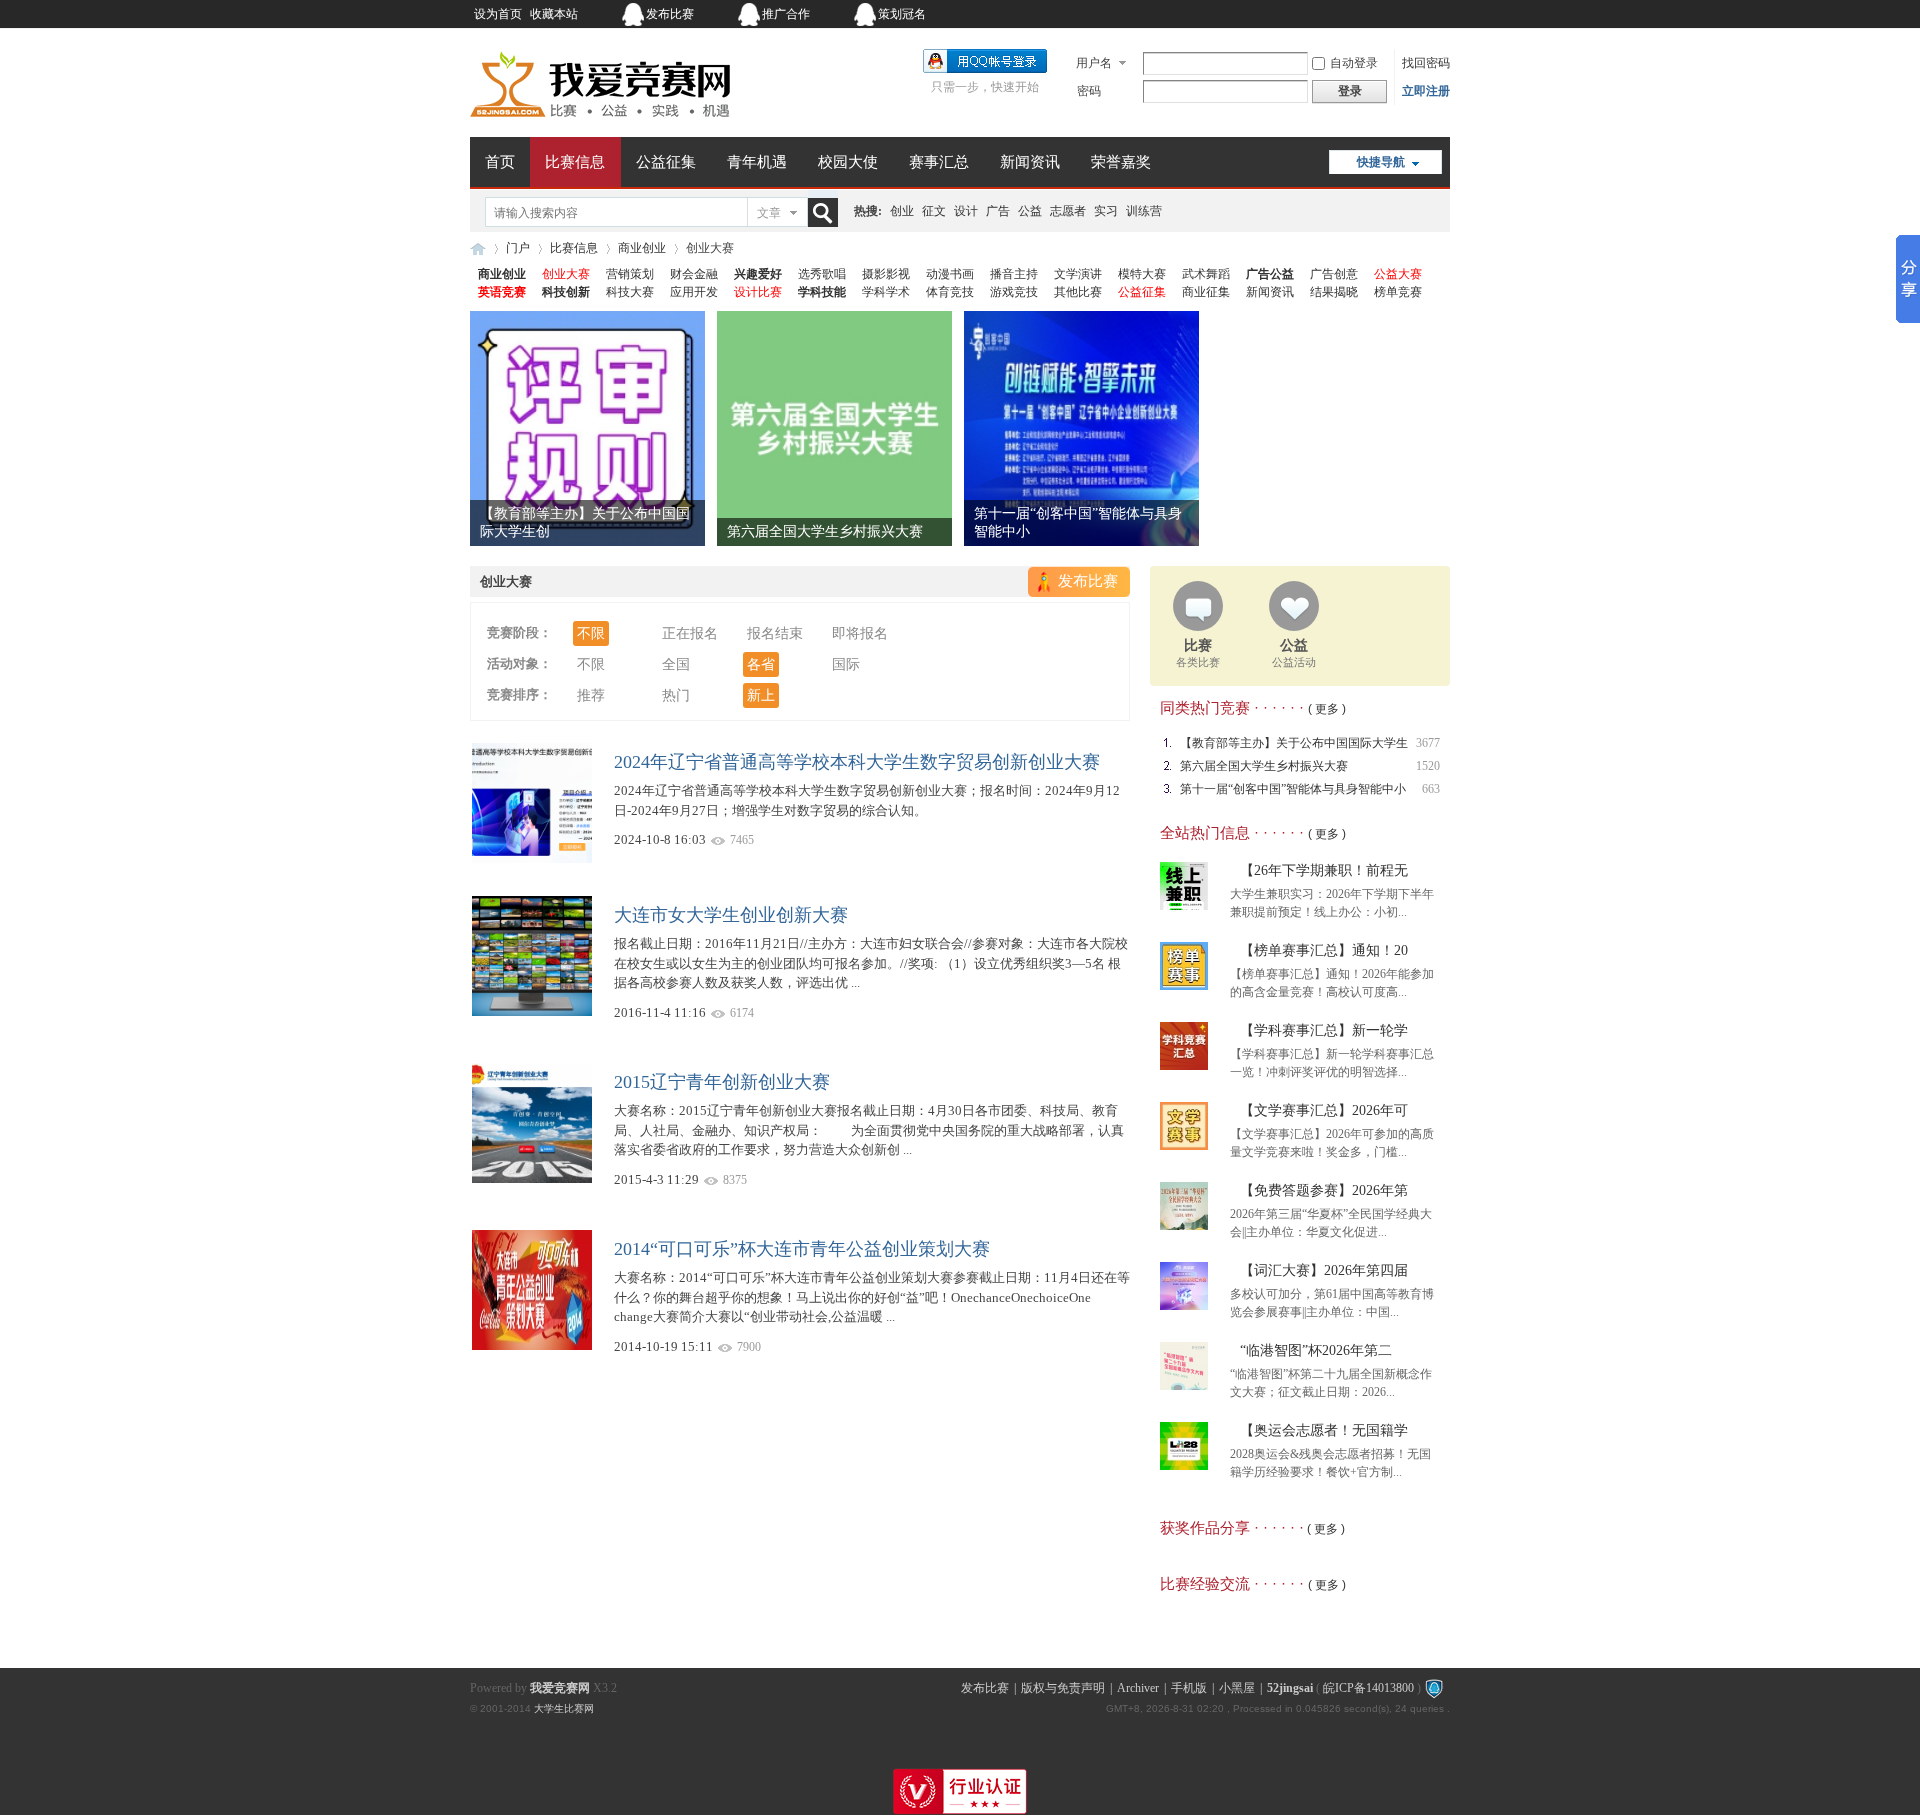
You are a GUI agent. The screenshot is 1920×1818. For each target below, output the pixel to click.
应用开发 (694, 292)
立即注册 (1426, 91)
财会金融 (694, 274)
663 (1431, 789)
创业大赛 (566, 274)
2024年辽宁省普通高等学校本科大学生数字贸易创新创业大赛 (857, 762)
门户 (518, 248)
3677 (1428, 743)
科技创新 (566, 292)
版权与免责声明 (1063, 1688)
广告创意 (1334, 274)
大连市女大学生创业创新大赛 (731, 915)
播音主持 (1014, 274)
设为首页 (498, 14)
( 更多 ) (1327, 709)
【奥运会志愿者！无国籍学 (1324, 1430)
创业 (902, 211)
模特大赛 (1142, 274)
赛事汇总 (939, 162)
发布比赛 (670, 14)
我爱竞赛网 (478, 248)
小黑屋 (1237, 1688)
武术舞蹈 (1206, 274)
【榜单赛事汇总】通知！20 (1324, 950)
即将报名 (860, 633)
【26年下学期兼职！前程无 (1324, 870)
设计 (966, 211)
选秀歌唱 (822, 274)
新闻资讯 (1030, 162)
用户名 (1094, 63)
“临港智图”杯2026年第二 (1316, 1350)
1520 (1428, 766)
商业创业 (642, 248)
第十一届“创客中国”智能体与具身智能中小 (1293, 789)
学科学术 (886, 292)
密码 (1089, 91)
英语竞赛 (502, 292)
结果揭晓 (1334, 292)
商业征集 (1206, 292)
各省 (761, 664)
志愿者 (1068, 211)
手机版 (1189, 1688)
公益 (1030, 211)
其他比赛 (1078, 292)
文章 (769, 213)
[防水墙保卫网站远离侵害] (1434, 1688)
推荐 (591, 695)
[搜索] (827, 212)
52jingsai (1290, 1688)
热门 (676, 695)
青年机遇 (757, 162)
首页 (500, 162)
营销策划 (630, 274)
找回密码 (1426, 63)
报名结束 (775, 633)
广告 (998, 211)
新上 (761, 695)
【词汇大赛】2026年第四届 (1324, 1270)
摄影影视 (886, 274)
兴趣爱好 (758, 274)
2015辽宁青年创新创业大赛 (722, 1082)
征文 (934, 211)
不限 (591, 633)
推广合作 (786, 14)
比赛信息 (575, 162)
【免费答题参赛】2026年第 (1324, 1190)
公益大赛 (1398, 274)
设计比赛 (758, 292)
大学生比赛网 (564, 1708)
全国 (676, 664)
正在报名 (690, 633)
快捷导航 (1381, 162)
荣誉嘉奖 (1121, 162)
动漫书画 (950, 274)
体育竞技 (950, 292)
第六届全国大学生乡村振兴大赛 (825, 531)
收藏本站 (554, 14)
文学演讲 (1078, 274)
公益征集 (666, 162)
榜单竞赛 (1398, 292)
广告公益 (1270, 274)
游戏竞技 (1014, 292)
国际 (846, 664)
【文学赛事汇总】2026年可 (1324, 1110)
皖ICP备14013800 (1368, 1688)
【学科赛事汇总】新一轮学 (1324, 1030)
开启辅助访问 (1325, 14)
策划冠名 (902, 14)
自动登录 (1354, 63)
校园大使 (848, 162)
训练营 (1144, 211)
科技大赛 (630, 292)
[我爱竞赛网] (600, 125)
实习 (1106, 211)
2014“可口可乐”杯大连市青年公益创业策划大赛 (802, 1249)
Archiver (1138, 1688)
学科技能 (822, 292)
